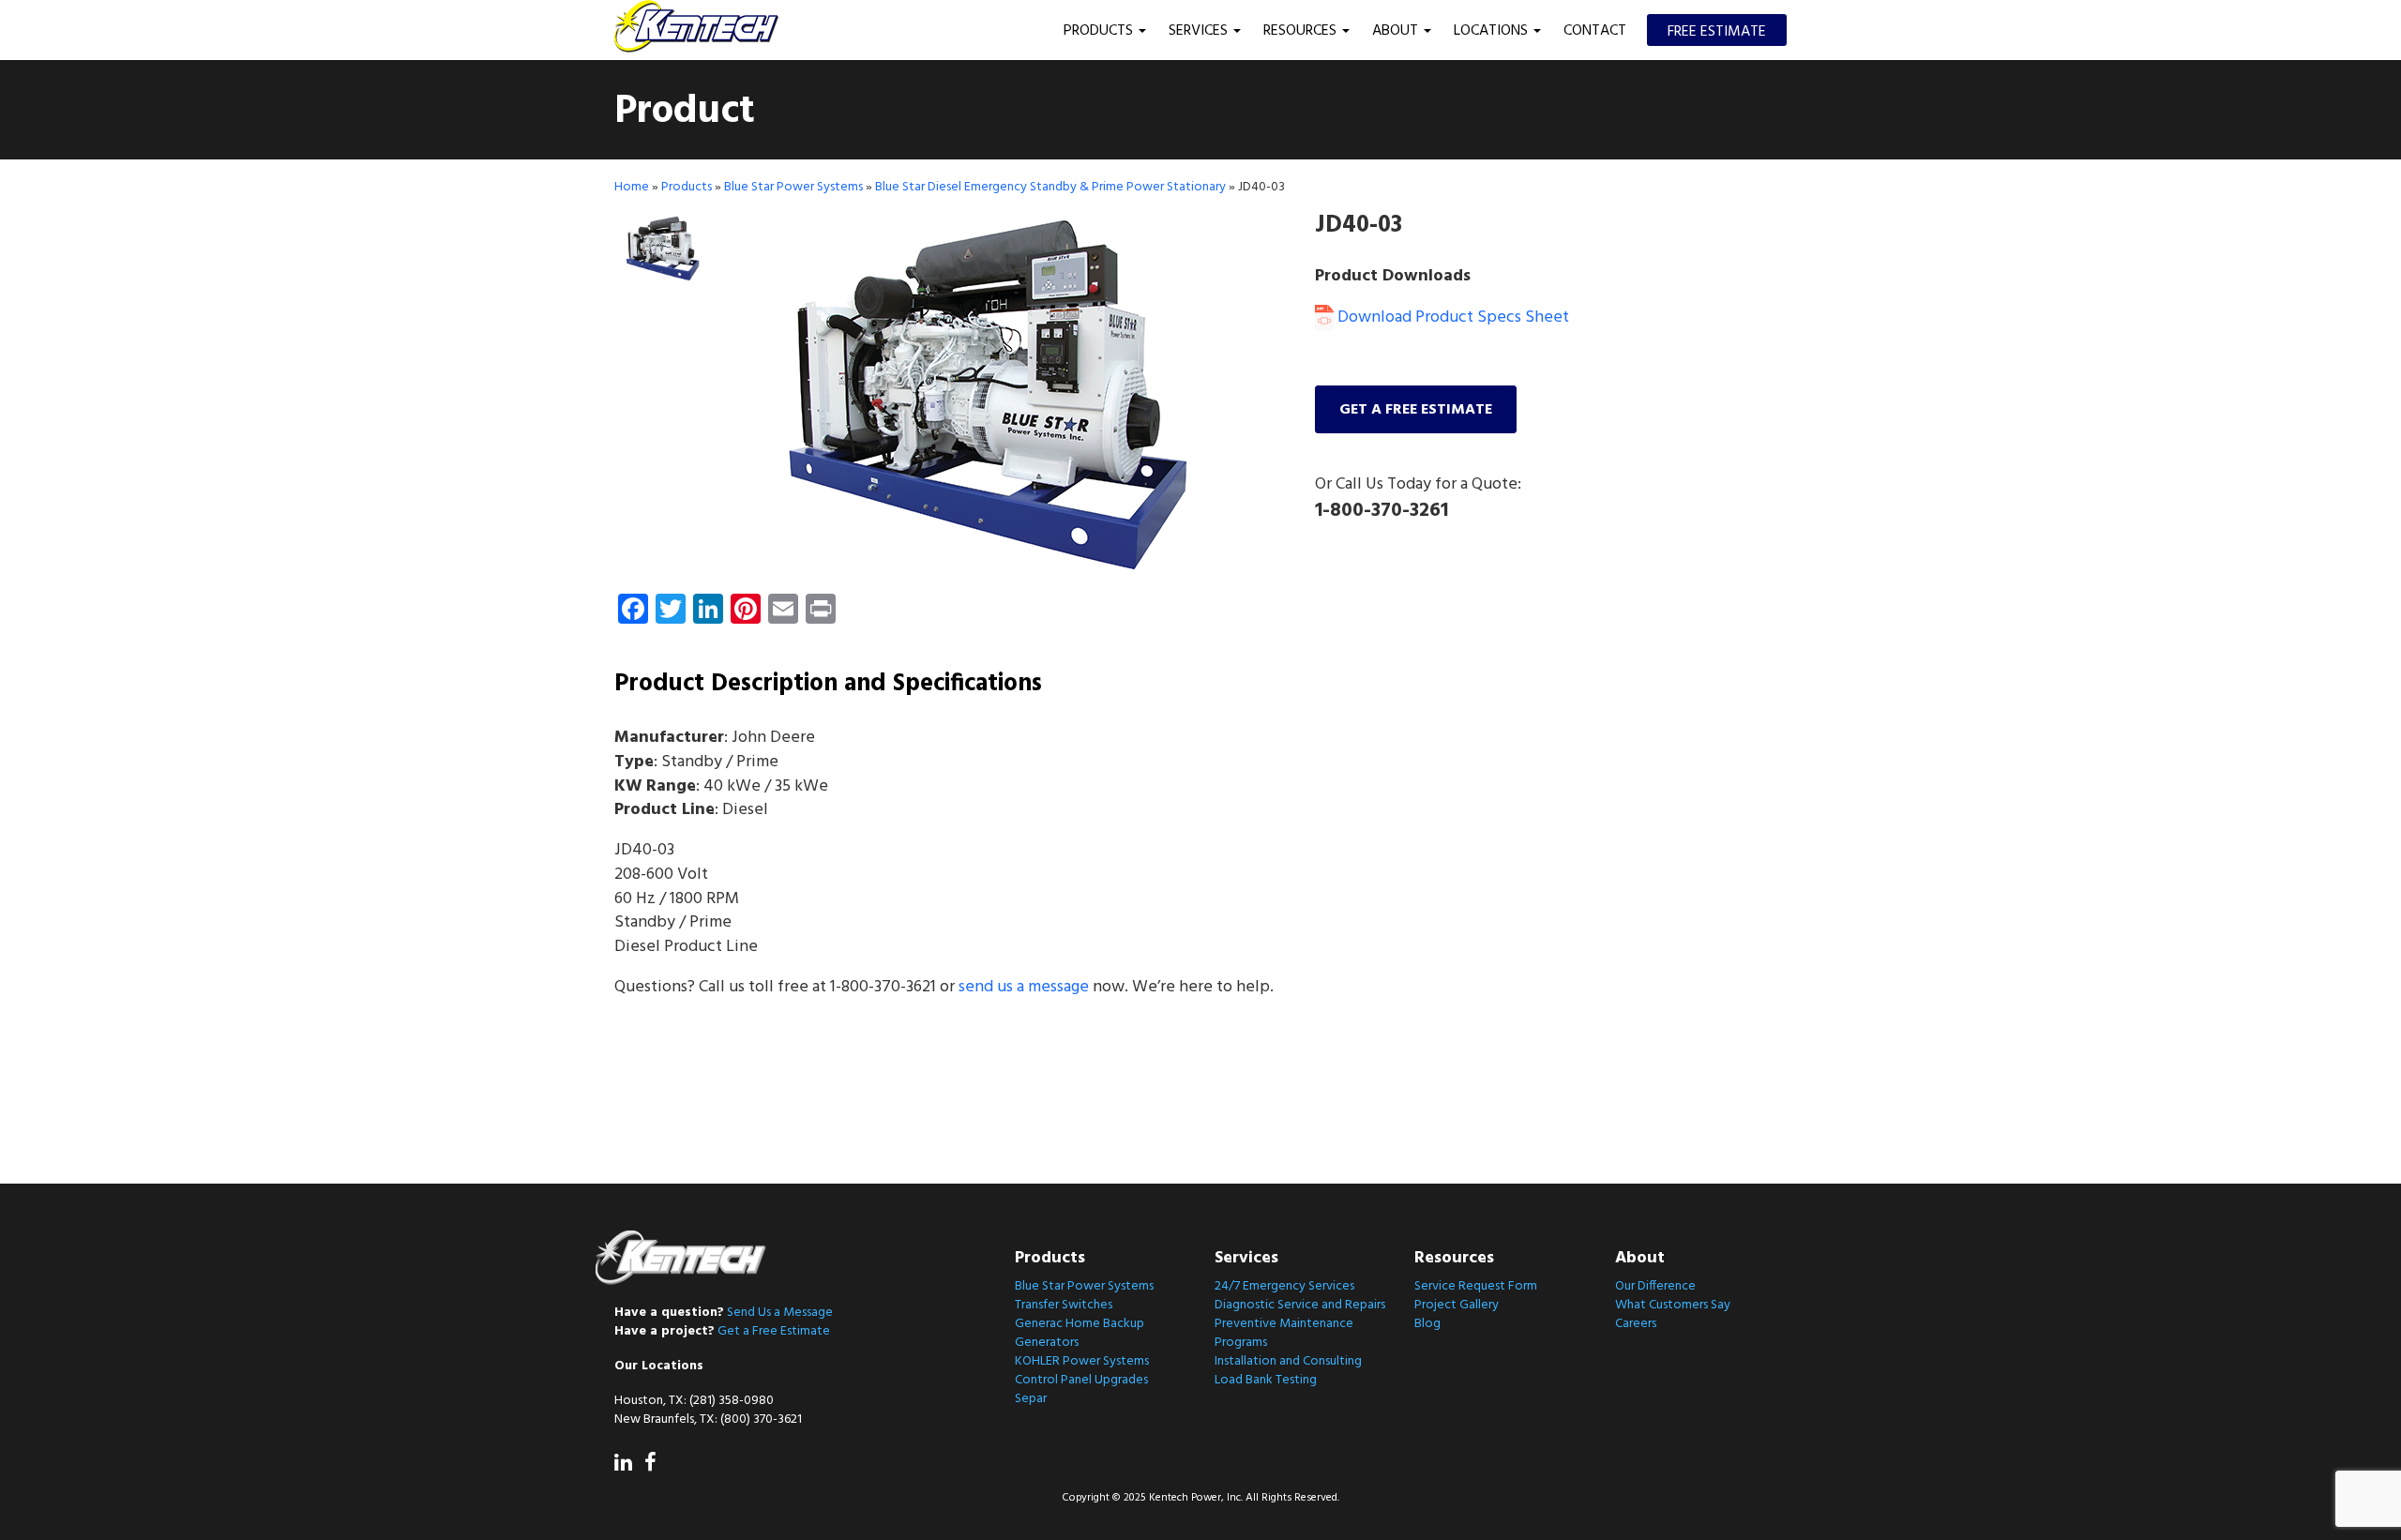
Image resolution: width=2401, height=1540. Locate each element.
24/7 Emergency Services (1284, 1286)
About (1397, 31)
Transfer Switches (1064, 1305)
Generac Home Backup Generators (1080, 1333)
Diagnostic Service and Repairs (1300, 1305)
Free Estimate (1717, 32)
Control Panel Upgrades (1081, 1380)
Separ (1031, 1399)
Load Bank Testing (1266, 1380)
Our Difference (1655, 1286)
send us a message (1024, 987)
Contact (1595, 31)
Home (632, 187)
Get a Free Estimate (774, 1331)
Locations (1493, 31)
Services (1200, 31)
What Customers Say (1673, 1305)
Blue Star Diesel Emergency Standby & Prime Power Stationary (1050, 187)
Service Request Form (1476, 1286)
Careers (1636, 1324)
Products (1100, 31)
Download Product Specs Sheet (1451, 317)
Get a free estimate (1416, 410)
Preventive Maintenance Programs (1284, 1333)
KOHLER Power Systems (1082, 1361)
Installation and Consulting (1288, 1361)
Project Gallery (1457, 1305)
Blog (1427, 1324)
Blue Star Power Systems (793, 187)
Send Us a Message (780, 1313)
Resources (1302, 31)
